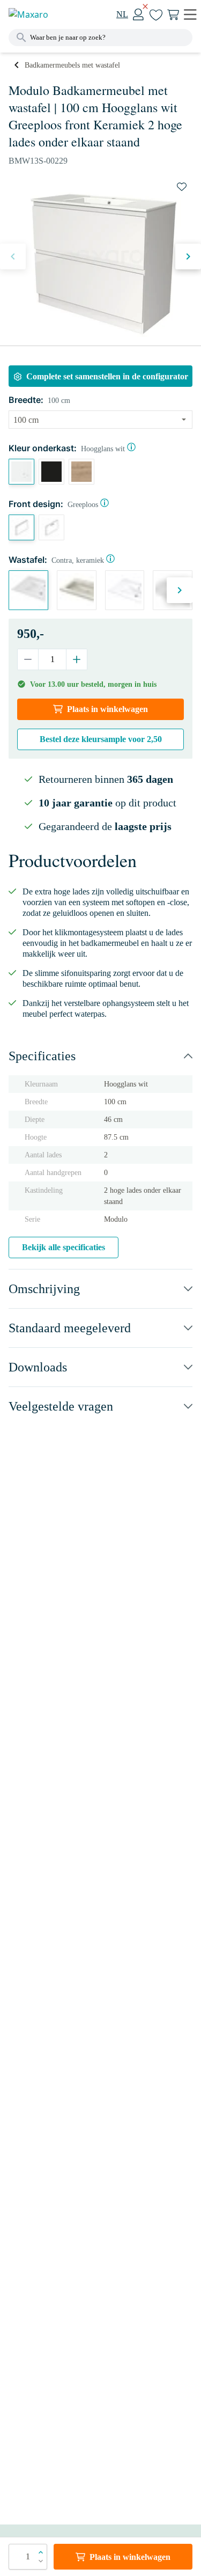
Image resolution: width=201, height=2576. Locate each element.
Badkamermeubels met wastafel (72, 65)
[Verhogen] (76, 659)
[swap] (182, 187)
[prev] (13, 256)
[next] (188, 256)
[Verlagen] (28, 659)
